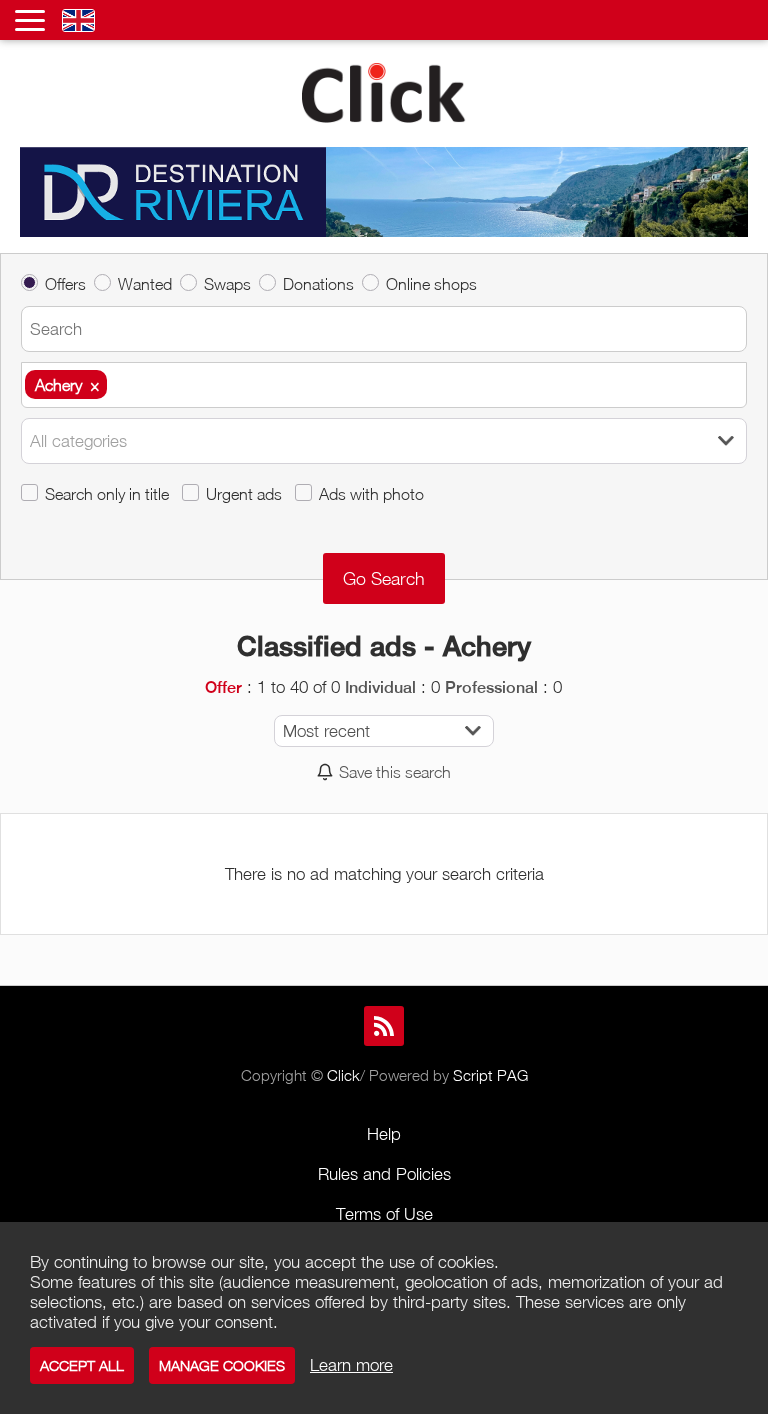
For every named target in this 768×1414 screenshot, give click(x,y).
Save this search (395, 771)
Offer (223, 687)
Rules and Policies (384, 1174)
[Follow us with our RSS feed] (384, 1026)
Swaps (227, 283)
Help (384, 1134)
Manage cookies (222, 1365)
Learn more (351, 1365)
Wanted (145, 283)
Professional (491, 687)
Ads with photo (371, 493)
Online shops (431, 283)
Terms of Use (384, 1214)
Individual (380, 687)
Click (343, 1075)
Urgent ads (244, 493)
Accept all (82, 1365)
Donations (318, 283)
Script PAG (490, 1075)
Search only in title (107, 493)
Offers (65, 283)
